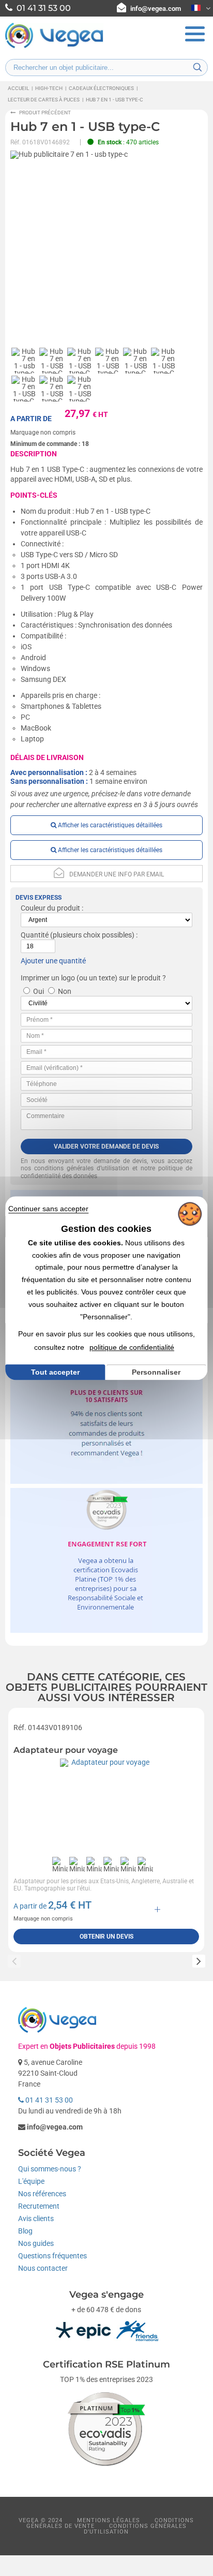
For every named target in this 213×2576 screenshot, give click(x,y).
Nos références (42, 2194)
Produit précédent (45, 113)
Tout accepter (55, 1372)
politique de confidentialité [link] (132, 1347)
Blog (25, 2231)
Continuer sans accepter (48, 1209)
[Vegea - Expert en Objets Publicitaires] (54, 47)
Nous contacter (43, 2268)
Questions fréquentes (52, 2256)
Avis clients (36, 2218)
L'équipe (31, 2181)
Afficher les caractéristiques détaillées (109, 825)
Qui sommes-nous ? (50, 2169)
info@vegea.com (156, 9)
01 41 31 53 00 (48, 2100)
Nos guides (36, 2243)
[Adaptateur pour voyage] (106, 1805)
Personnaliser (156, 1372)
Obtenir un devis (106, 1937)
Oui (39, 991)
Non (65, 991)
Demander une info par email (117, 874)
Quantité (35, 935)
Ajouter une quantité (53, 961)
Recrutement (39, 2206)
